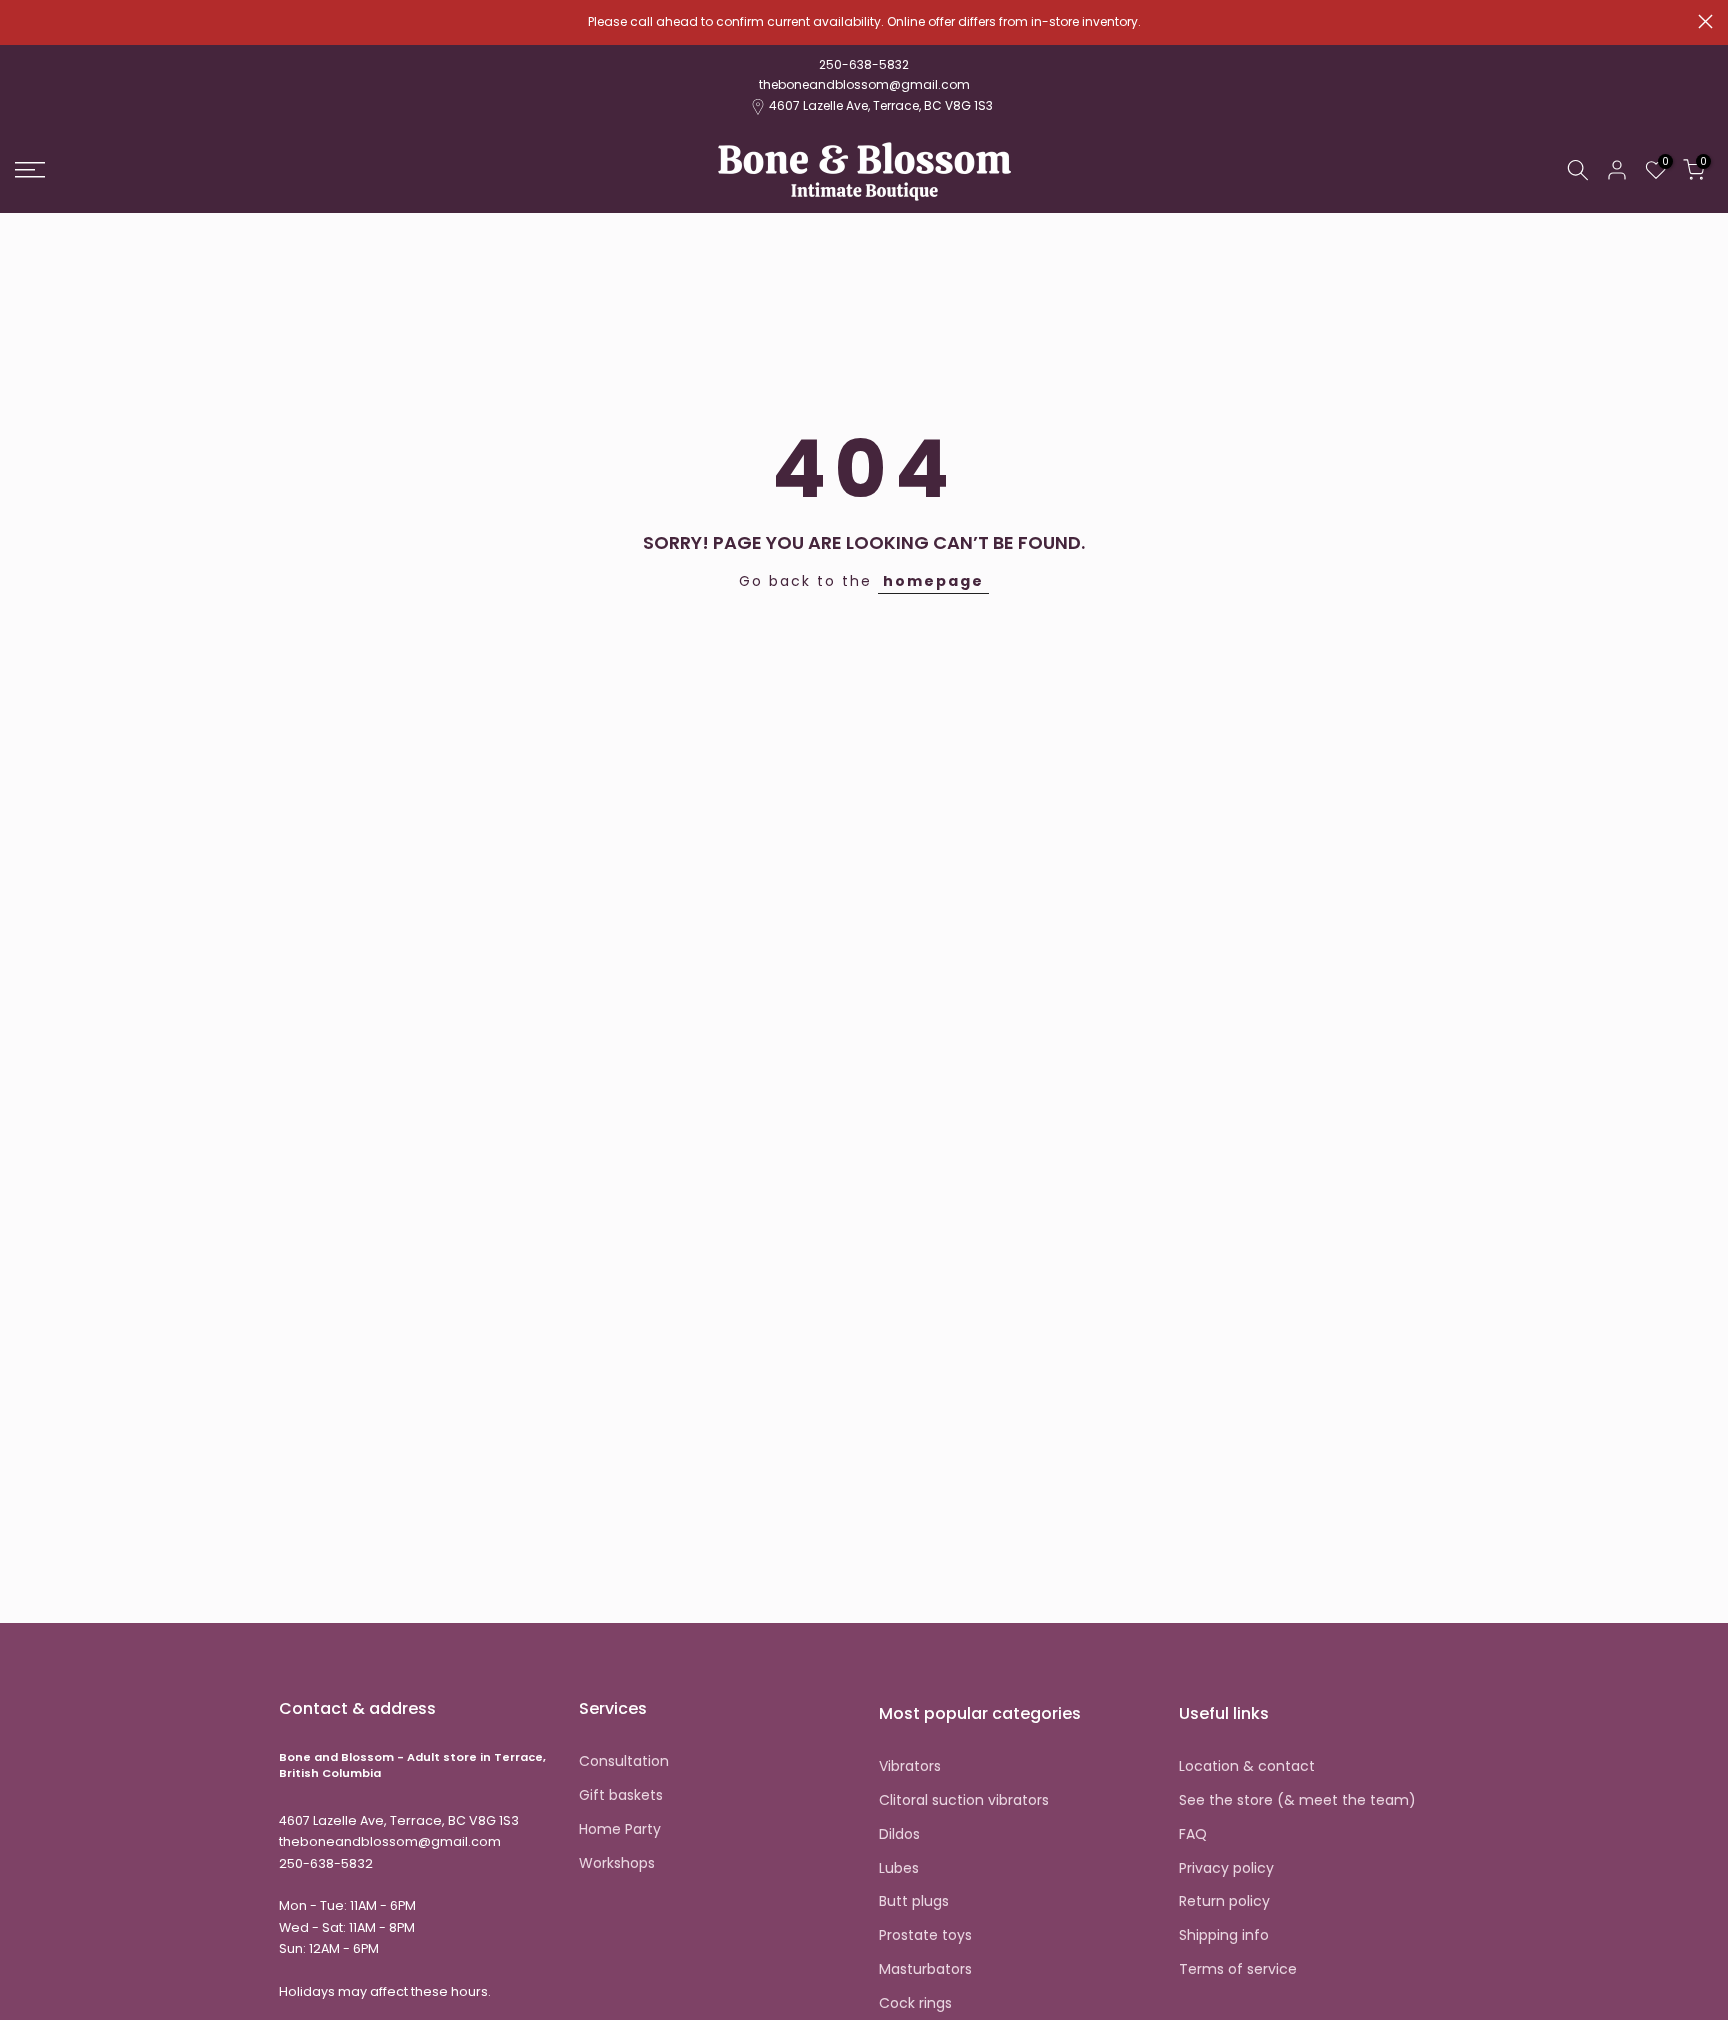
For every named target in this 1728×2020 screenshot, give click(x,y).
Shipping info (1224, 1935)
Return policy (1224, 1901)
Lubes (899, 1868)
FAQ (1193, 1834)
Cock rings (915, 2003)
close (22, 21)
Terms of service (1238, 1969)
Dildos (899, 1834)
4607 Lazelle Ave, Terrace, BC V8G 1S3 (881, 105)
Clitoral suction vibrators (964, 1800)
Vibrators (910, 1766)
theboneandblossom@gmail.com (864, 84)
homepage (933, 581)
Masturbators (925, 1969)
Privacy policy (1226, 1868)
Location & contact (1247, 1766)
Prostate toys (925, 1935)
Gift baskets (621, 1795)
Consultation (624, 1761)
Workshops (617, 1863)
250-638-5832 (864, 64)
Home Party (620, 1829)
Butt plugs (914, 1901)
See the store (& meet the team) (1297, 1800)
